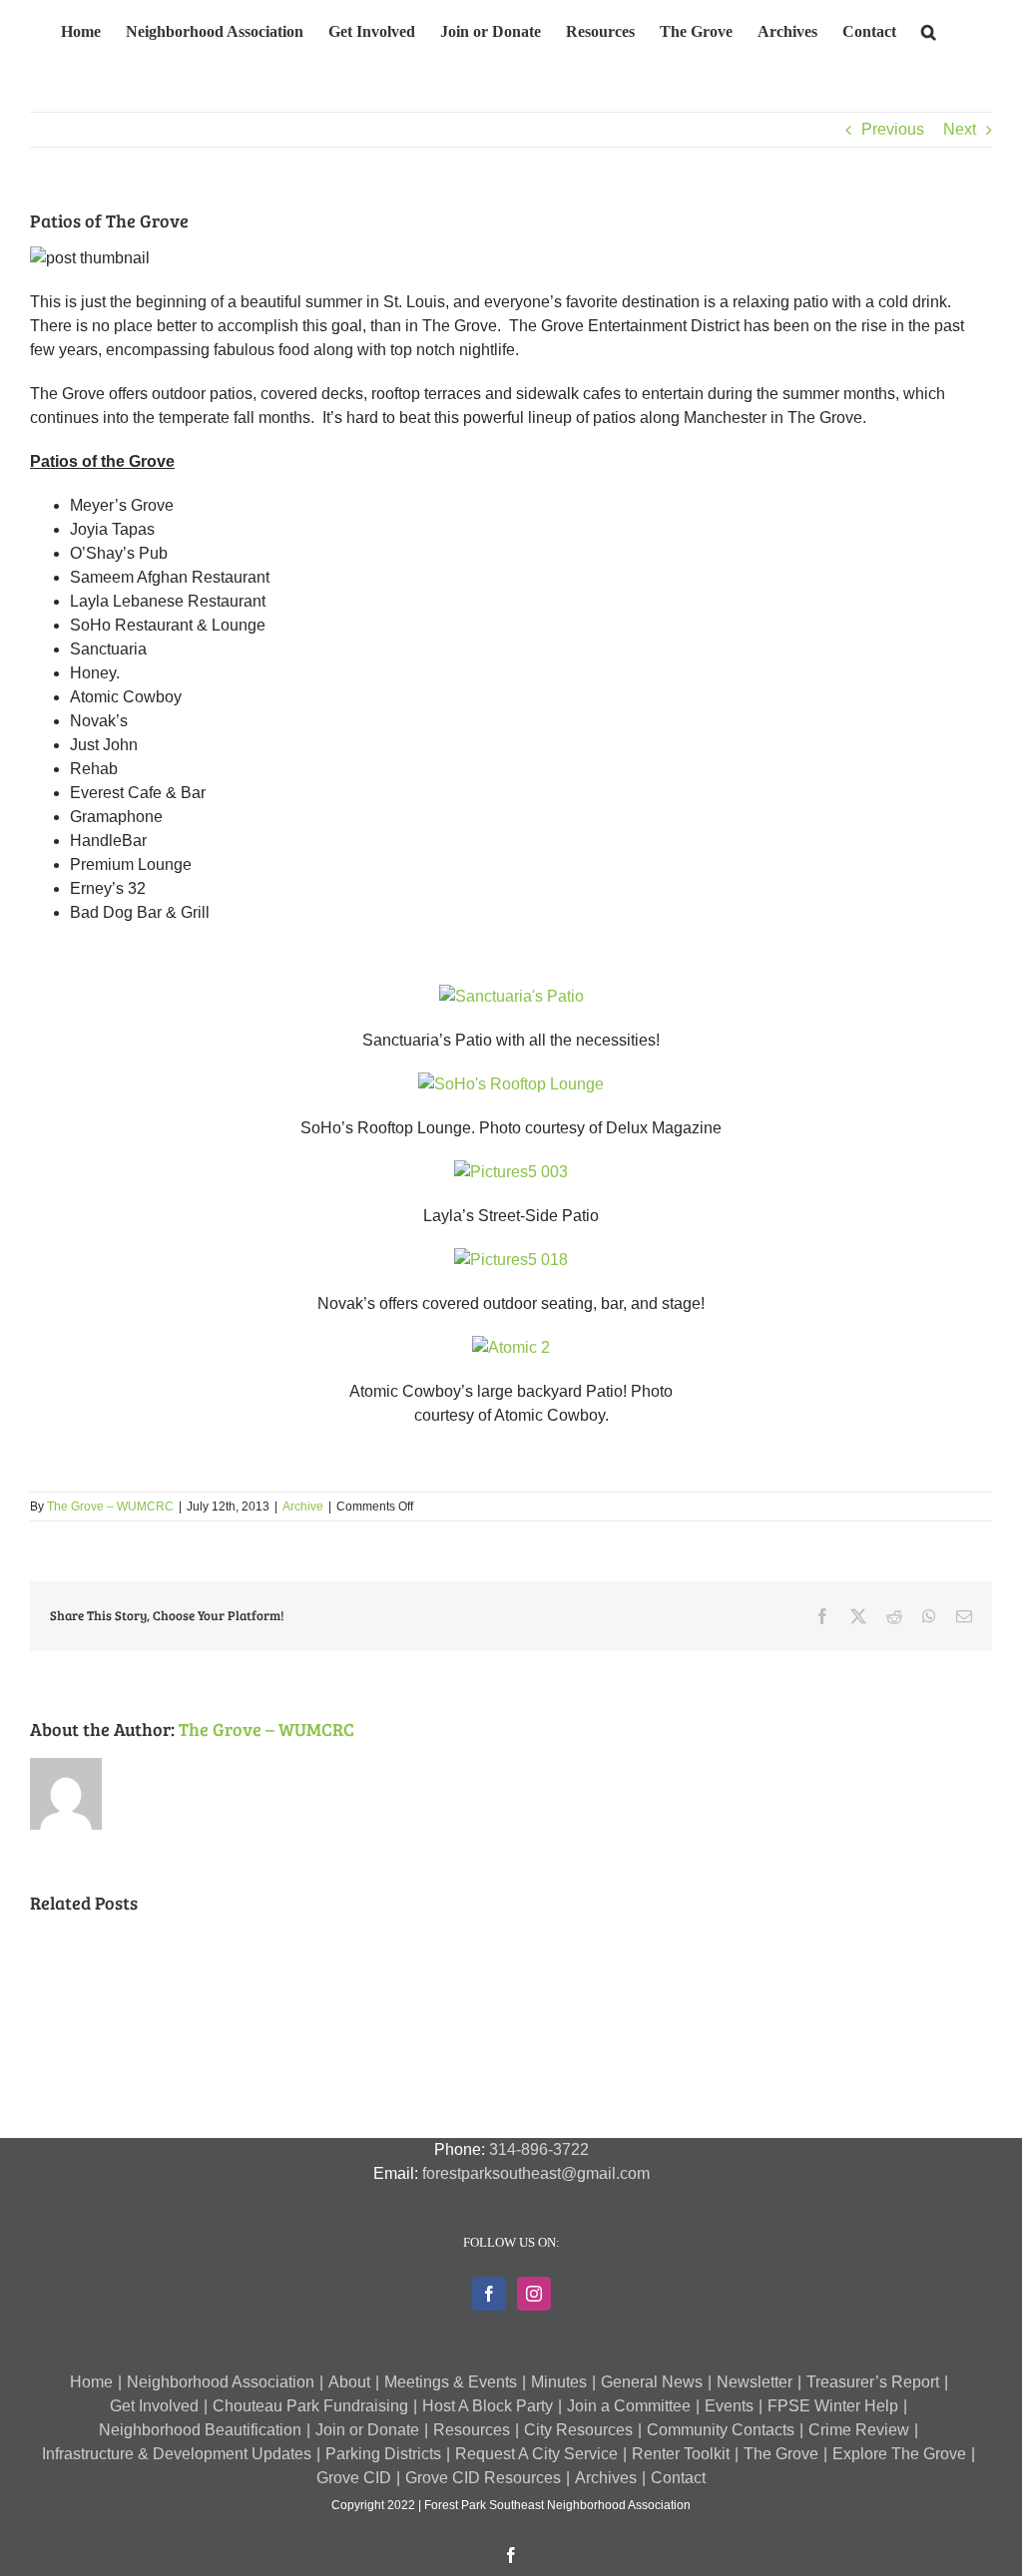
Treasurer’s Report (873, 2382)
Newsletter (755, 2382)
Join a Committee (629, 2406)
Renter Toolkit (681, 2454)
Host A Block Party (488, 2406)
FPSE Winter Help (833, 2406)
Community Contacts (721, 2430)
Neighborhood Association (221, 2382)
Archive (303, 1506)
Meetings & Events (451, 2382)
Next (960, 129)
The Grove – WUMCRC (110, 1506)
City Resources (578, 2430)
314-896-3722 (539, 2149)
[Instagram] (534, 2294)
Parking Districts (383, 2454)
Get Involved (154, 2406)
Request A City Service (536, 2454)
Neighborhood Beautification (200, 2430)
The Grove (781, 2454)
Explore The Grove (899, 2454)
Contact (678, 2478)
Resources (472, 2430)
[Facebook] (489, 2294)
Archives (606, 2478)
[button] (929, 28)
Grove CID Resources (483, 2478)
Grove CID (354, 2478)
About (349, 2382)
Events (729, 2406)
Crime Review (859, 2430)
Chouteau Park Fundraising (310, 2406)
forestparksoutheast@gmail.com (536, 2173)
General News (652, 2382)
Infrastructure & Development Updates (177, 2454)
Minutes (559, 2382)
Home (91, 2382)
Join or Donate (367, 2430)
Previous (893, 129)
